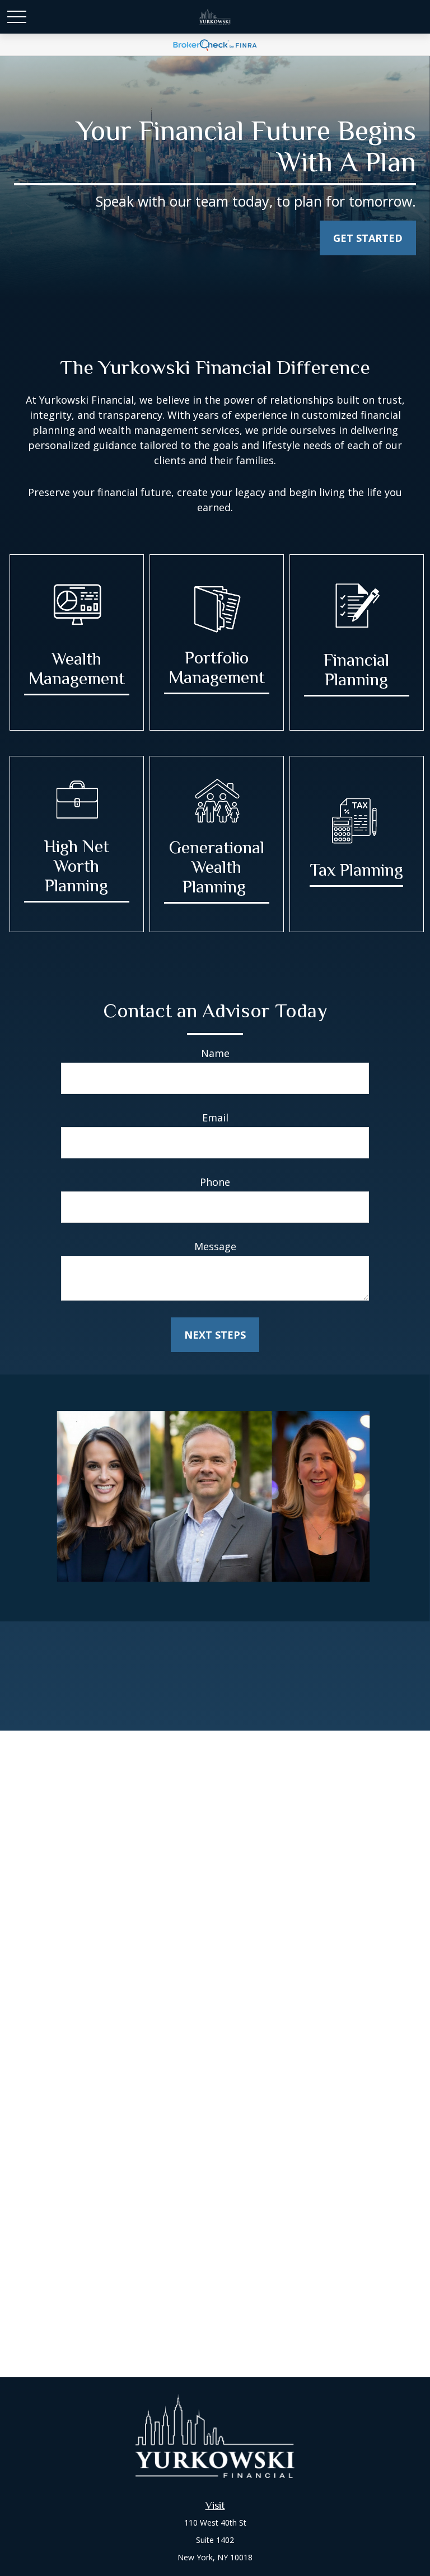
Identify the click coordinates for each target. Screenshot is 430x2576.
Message (215, 1246)
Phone (215, 1182)
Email (215, 1118)
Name (215, 1053)
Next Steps (215, 1335)
